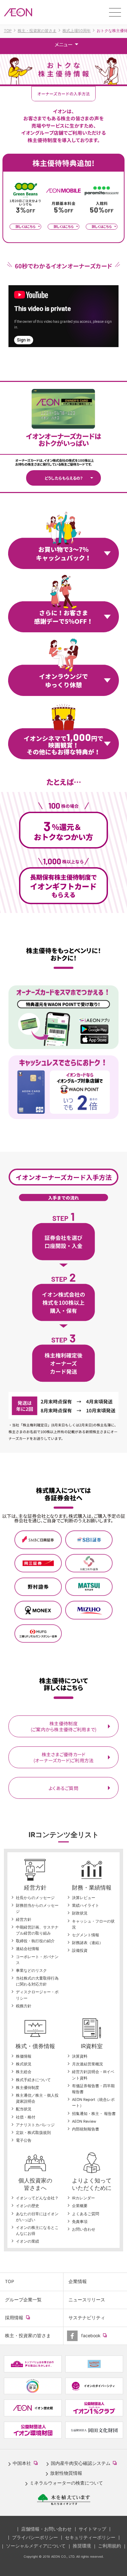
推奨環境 (82, 2546)
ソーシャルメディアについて (36, 2546)
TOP (10, 2281)
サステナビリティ (87, 2318)
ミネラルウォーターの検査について (66, 2483)
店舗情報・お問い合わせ (46, 2529)
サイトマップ (92, 2529)
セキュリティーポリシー (90, 2537)
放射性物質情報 (66, 2473)
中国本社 (26, 2464)
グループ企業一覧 (23, 2300)
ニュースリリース (87, 2300)
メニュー (64, 44)
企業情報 (78, 2281)
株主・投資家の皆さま (28, 2336)
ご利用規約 (110, 2546)
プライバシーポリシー (35, 2537)
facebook (100, 2339)
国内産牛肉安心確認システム (85, 2464)
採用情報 (23, 2321)
